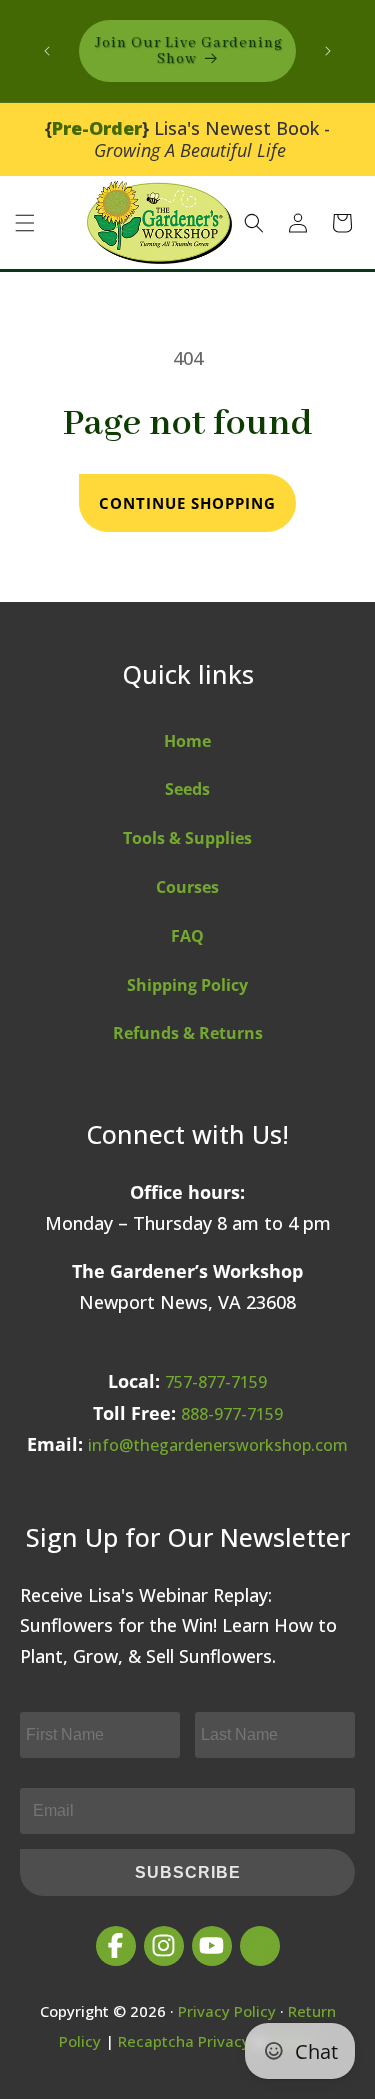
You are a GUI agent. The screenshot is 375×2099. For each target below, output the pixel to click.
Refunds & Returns (188, 1033)
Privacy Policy (227, 2011)
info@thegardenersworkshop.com (218, 1445)
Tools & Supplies (187, 838)
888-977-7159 (232, 1414)
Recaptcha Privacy (184, 2041)
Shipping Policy (187, 985)
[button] (25, 223)
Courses (187, 887)
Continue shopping (187, 503)
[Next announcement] (328, 51)
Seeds (187, 789)
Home (187, 741)
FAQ (187, 936)
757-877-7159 (216, 1382)
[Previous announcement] (47, 51)
